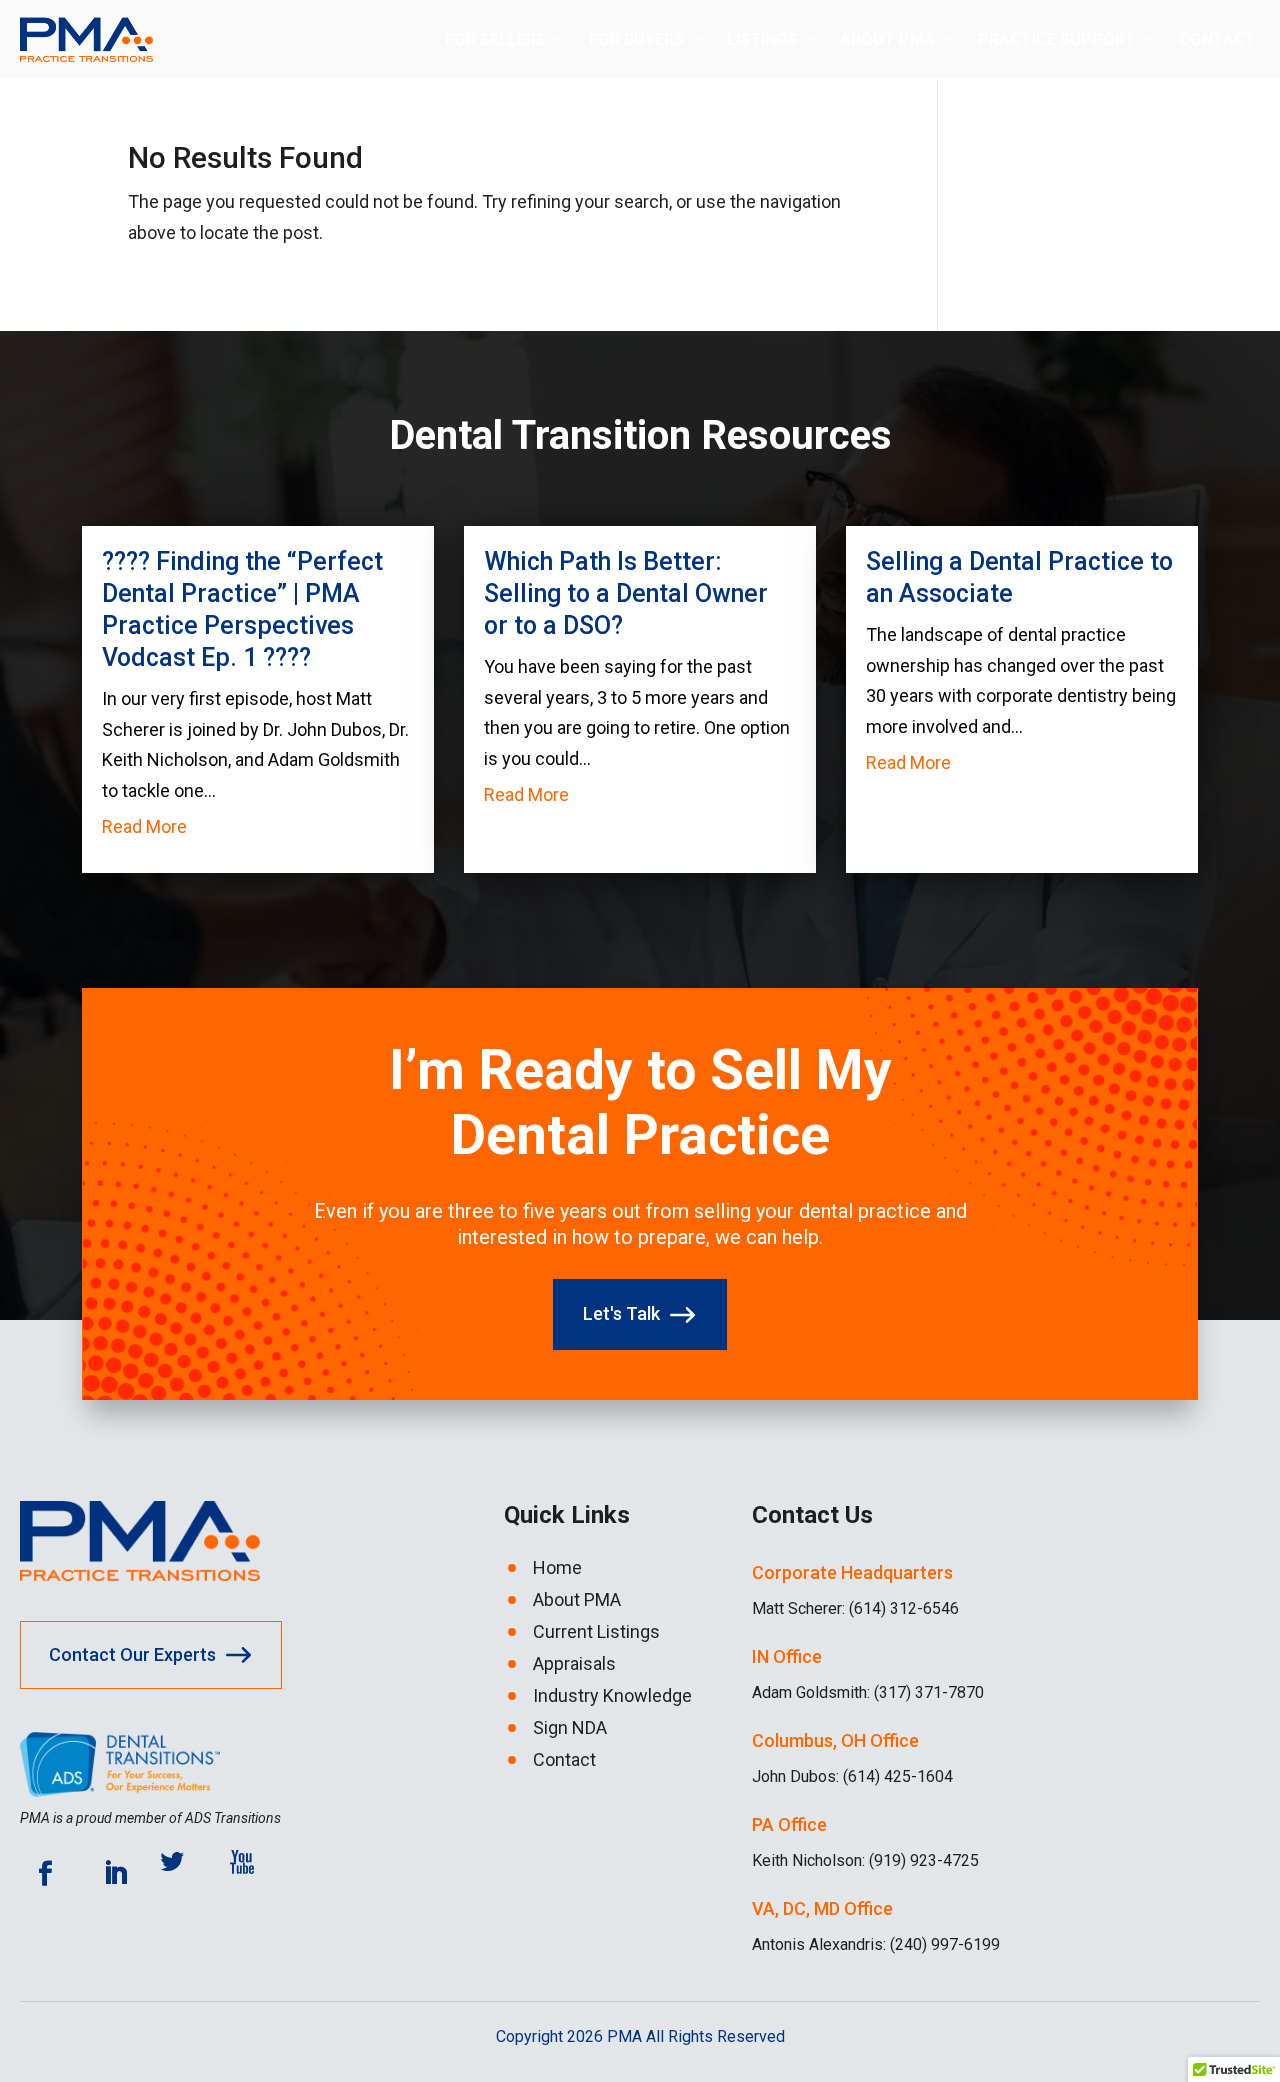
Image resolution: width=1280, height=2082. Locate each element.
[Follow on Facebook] (45, 1874)
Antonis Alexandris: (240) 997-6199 (876, 1944)
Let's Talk (621, 1313)
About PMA (887, 39)
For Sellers (495, 39)
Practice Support (1057, 39)
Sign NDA (570, 1728)
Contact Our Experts (132, 1654)
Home (557, 1568)
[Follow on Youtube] (255, 1874)
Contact (1217, 39)
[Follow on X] (185, 1874)
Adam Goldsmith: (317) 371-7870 (868, 1692)
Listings (762, 39)
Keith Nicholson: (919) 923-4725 (865, 1860)
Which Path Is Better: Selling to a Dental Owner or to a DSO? (626, 593)
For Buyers (636, 39)
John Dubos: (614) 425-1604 (852, 1776)
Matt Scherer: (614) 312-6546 (855, 1608)
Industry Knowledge (612, 1696)
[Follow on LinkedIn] (115, 1874)
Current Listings (596, 1632)
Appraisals (574, 1664)
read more (144, 826)
